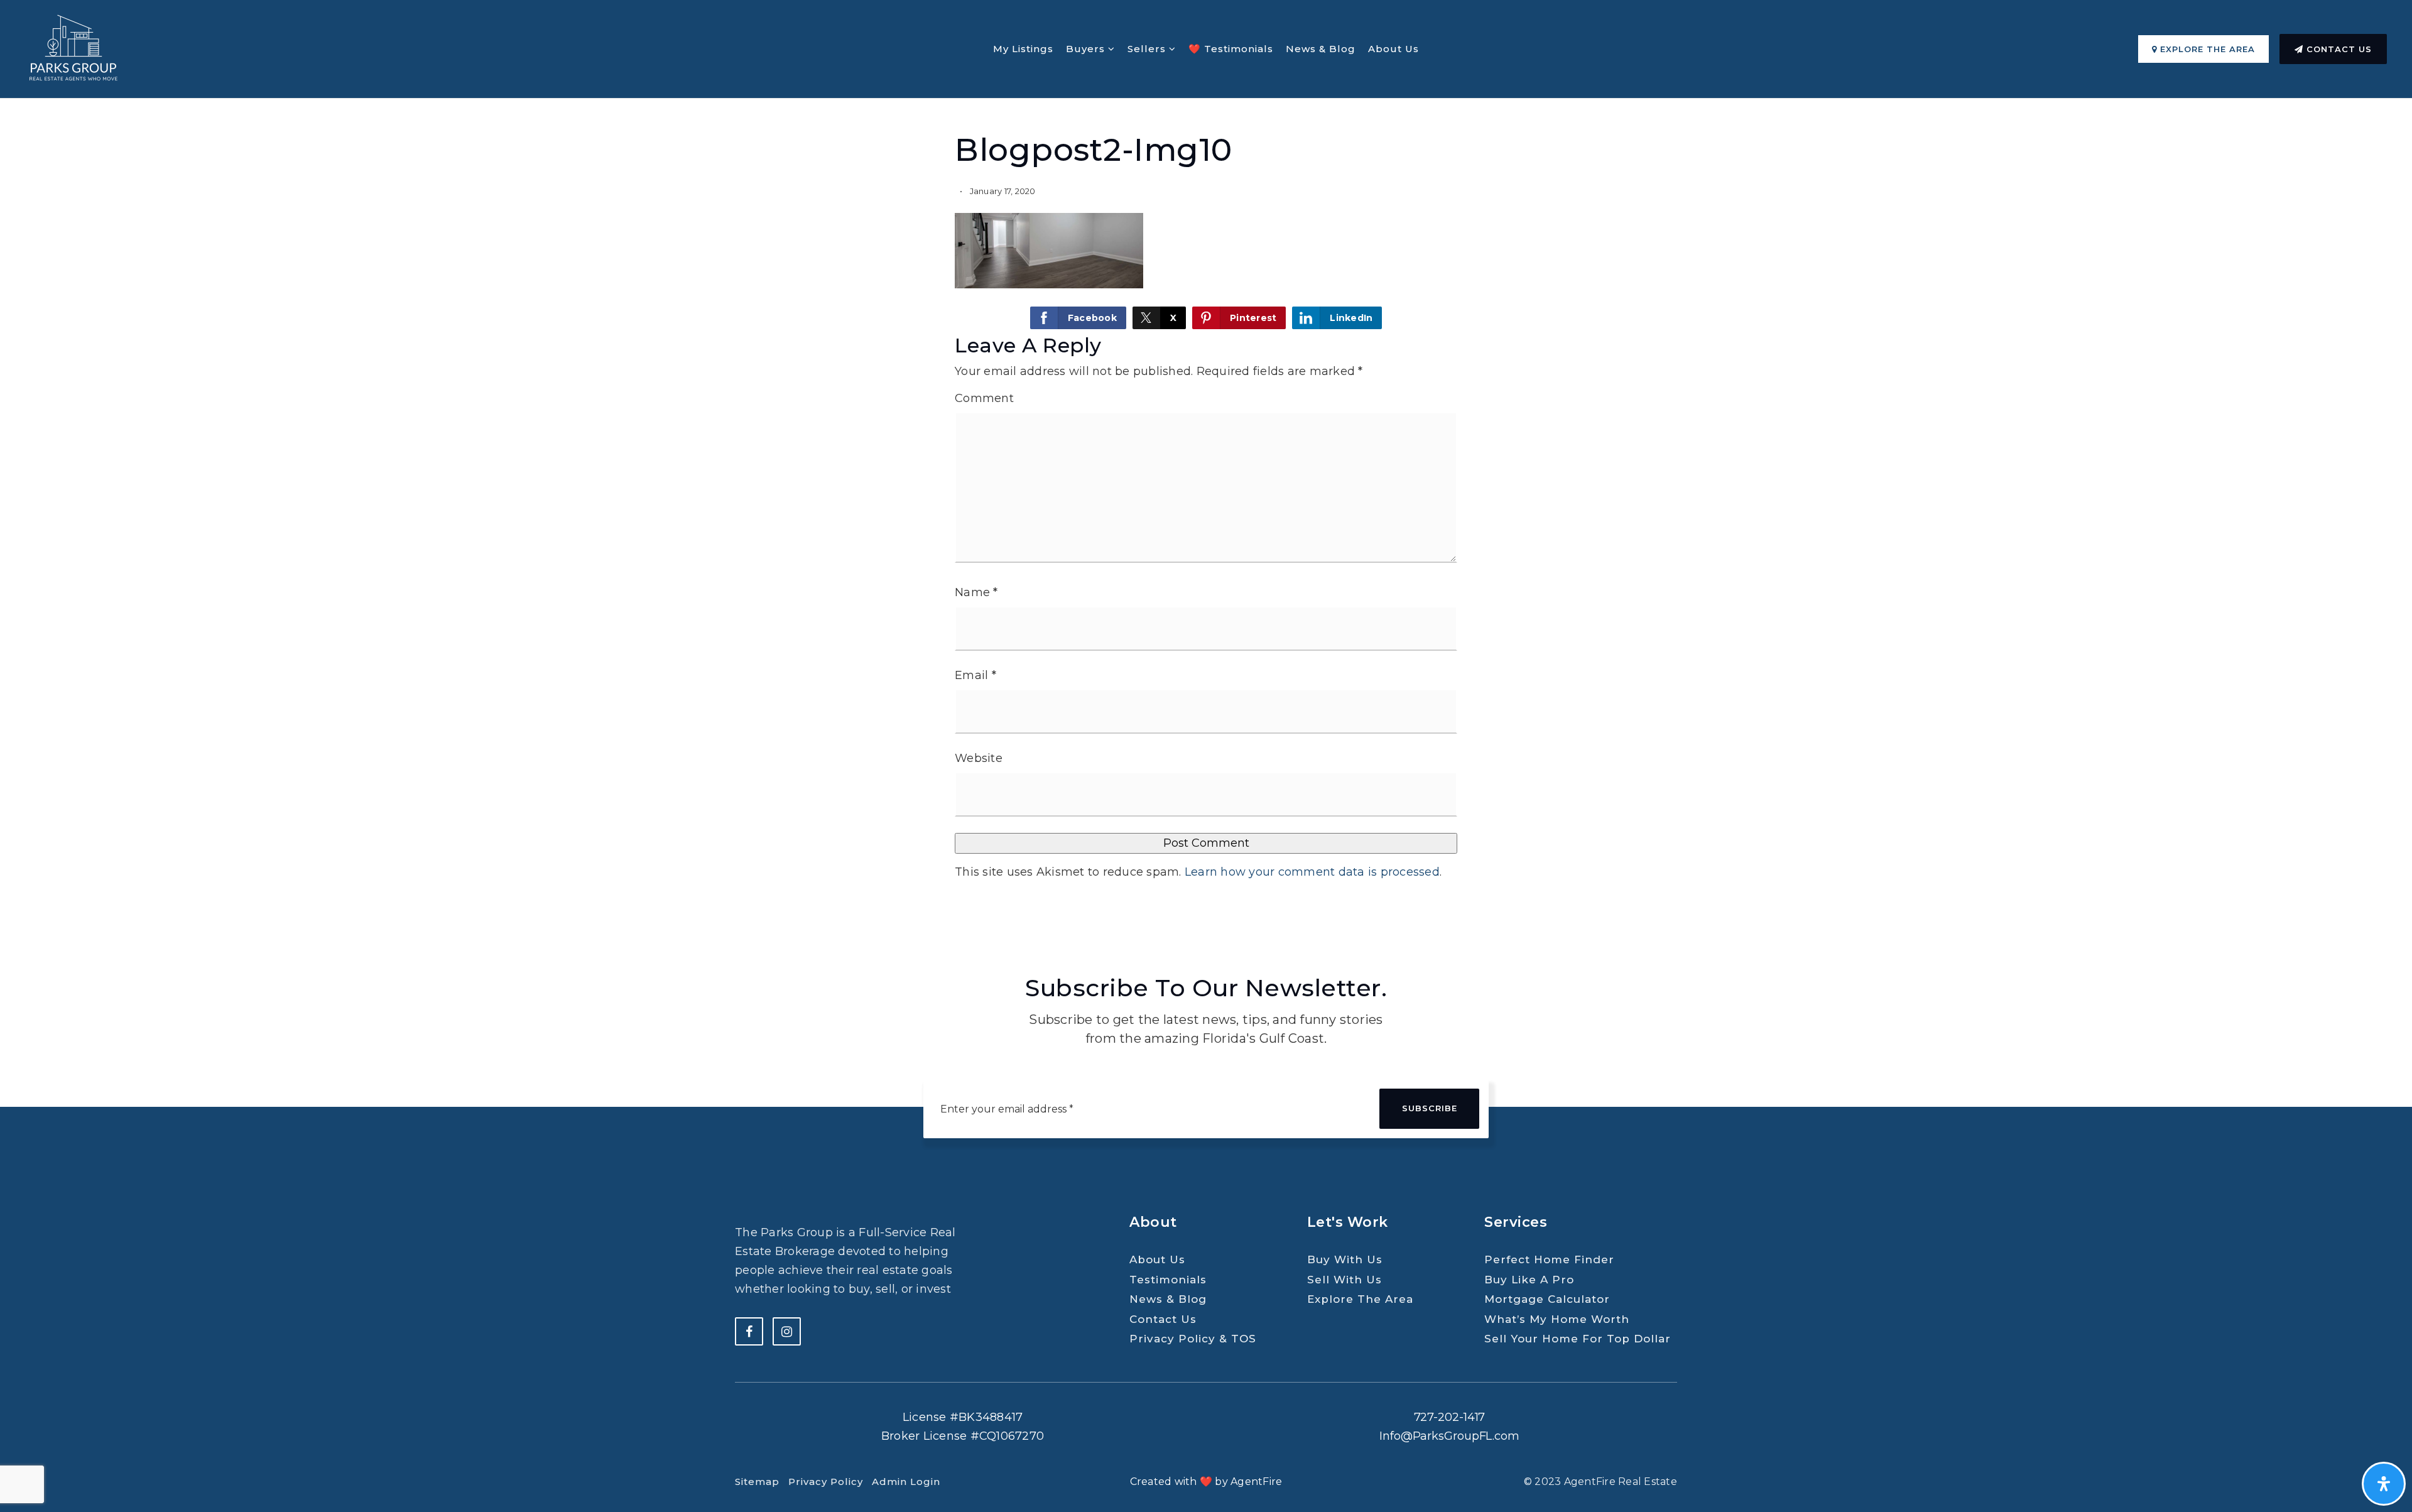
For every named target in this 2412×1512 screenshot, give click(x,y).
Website (979, 758)
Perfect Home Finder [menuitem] (1549, 1259)
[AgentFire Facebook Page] (749, 1331)
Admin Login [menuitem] (906, 1482)
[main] (1206, 461)
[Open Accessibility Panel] (2384, 1484)
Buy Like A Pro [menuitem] (1529, 1280)
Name (976, 592)
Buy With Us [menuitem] (1345, 1259)
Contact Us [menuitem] (1163, 1319)
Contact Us (2338, 49)
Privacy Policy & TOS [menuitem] (1193, 1339)
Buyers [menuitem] (1087, 49)
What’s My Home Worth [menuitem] (1557, 1319)
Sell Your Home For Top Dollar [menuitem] (1578, 1339)
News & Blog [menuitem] (1321, 49)
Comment (984, 398)
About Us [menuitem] (1393, 49)
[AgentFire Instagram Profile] (787, 1331)
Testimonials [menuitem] (1168, 1280)
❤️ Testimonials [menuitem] (1231, 49)
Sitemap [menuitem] (757, 1482)
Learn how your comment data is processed (1312, 872)
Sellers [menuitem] (1148, 49)
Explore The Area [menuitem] (1360, 1299)
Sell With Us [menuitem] (1345, 1280)
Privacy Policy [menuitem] (826, 1482)
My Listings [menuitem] (1023, 49)
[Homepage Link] (72, 48)
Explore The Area (2206, 49)
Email (975, 675)
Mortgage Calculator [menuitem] (1547, 1299)
